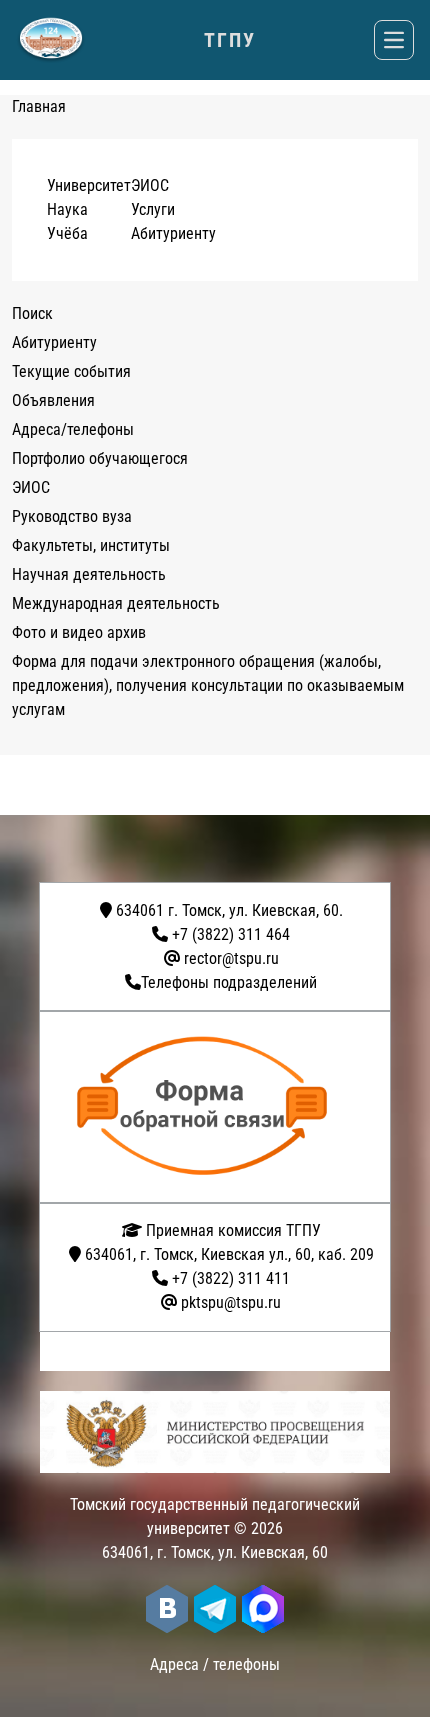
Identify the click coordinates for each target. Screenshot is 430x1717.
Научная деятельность (89, 574)
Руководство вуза (72, 516)
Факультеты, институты (91, 545)
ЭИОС (150, 185)
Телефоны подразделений (229, 982)
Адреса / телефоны (215, 1664)
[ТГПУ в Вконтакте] (167, 1609)
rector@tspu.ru (231, 958)
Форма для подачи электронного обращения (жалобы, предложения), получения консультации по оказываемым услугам (208, 685)
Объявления (53, 400)
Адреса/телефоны (73, 429)
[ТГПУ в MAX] (263, 1609)
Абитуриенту (173, 233)
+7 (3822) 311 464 (231, 934)
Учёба (67, 233)
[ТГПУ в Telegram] (215, 1609)
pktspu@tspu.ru (231, 1302)
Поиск (32, 313)
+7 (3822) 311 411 (231, 1278)
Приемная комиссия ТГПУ (231, 1230)
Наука (67, 209)
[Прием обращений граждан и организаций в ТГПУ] (221, 1107)
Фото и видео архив (79, 632)
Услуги (153, 209)
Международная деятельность (116, 603)
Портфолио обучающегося (100, 458)
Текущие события (71, 371)
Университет (89, 185)
